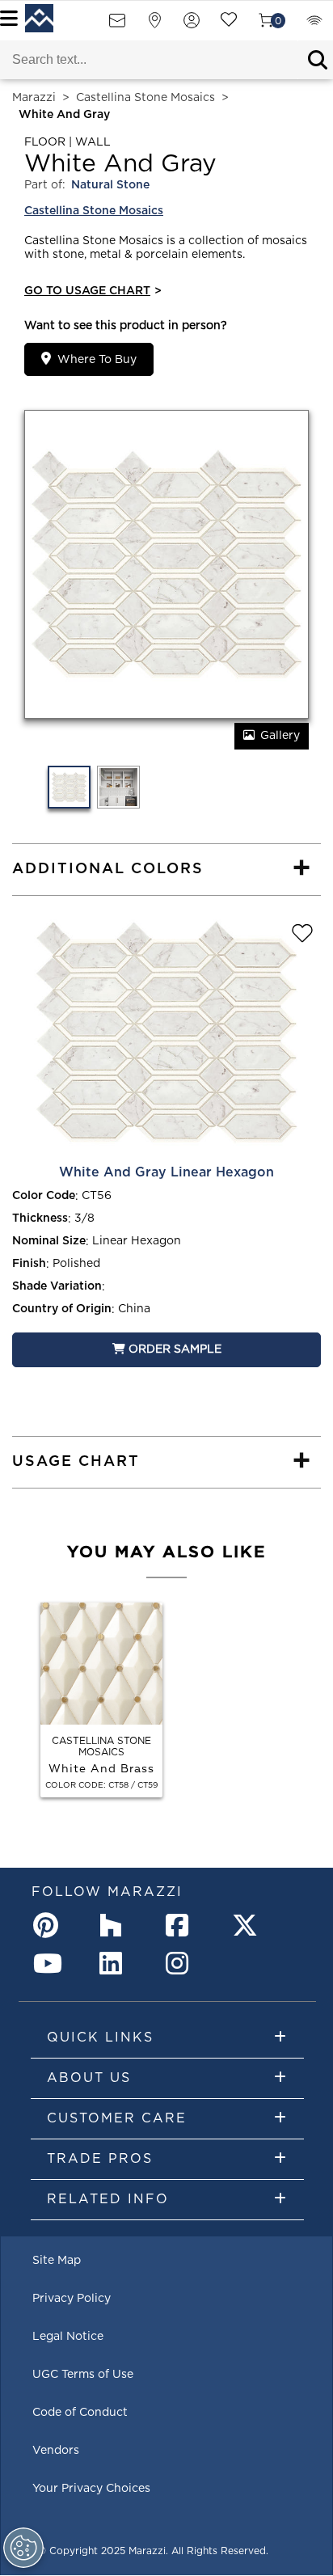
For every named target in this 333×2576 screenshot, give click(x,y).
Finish (29, 1264)
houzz (116, 1925)
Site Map (57, 2261)
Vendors (56, 2451)
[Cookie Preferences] (23, 2548)
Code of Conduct (80, 2413)
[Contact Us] (117, 25)
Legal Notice (68, 2337)
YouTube (49, 1963)
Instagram (182, 1963)
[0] (266, 25)
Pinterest (49, 1925)
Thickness (40, 1218)
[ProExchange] (314, 25)
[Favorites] (229, 25)
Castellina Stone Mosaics (145, 98)
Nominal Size (49, 1241)
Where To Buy (97, 360)
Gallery (280, 736)
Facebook (182, 1925)
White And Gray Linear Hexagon (166, 1172)
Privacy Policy (72, 2299)
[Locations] (154, 25)
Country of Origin (62, 1309)
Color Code (44, 1196)
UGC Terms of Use (83, 2375)
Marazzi (34, 98)
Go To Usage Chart (93, 291)
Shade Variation (57, 1286)
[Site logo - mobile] (39, 18)
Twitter (248, 1925)
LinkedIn (116, 1963)
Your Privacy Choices (91, 2489)
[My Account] (192, 25)
